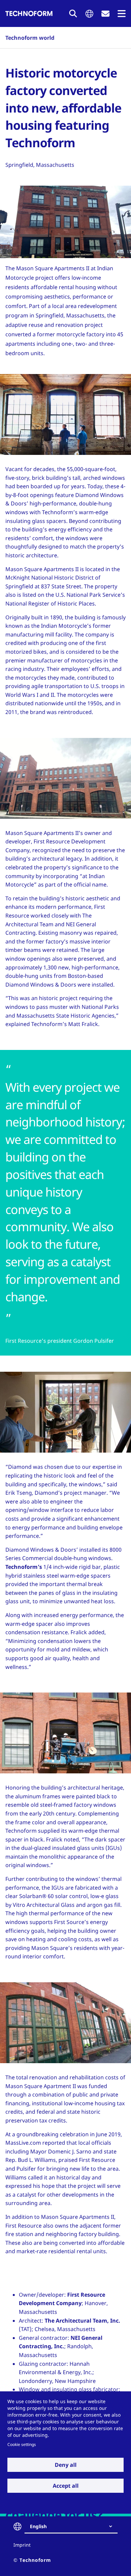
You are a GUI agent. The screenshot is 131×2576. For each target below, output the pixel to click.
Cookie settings (22, 2444)
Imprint (22, 2545)
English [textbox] (38, 2526)
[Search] (73, 13)
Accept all (66, 2486)
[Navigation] (122, 14)
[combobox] (74, 2526)
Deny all (66, 2465)
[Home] (29, 13)
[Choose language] (89, 14)
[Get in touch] (105, 14)
